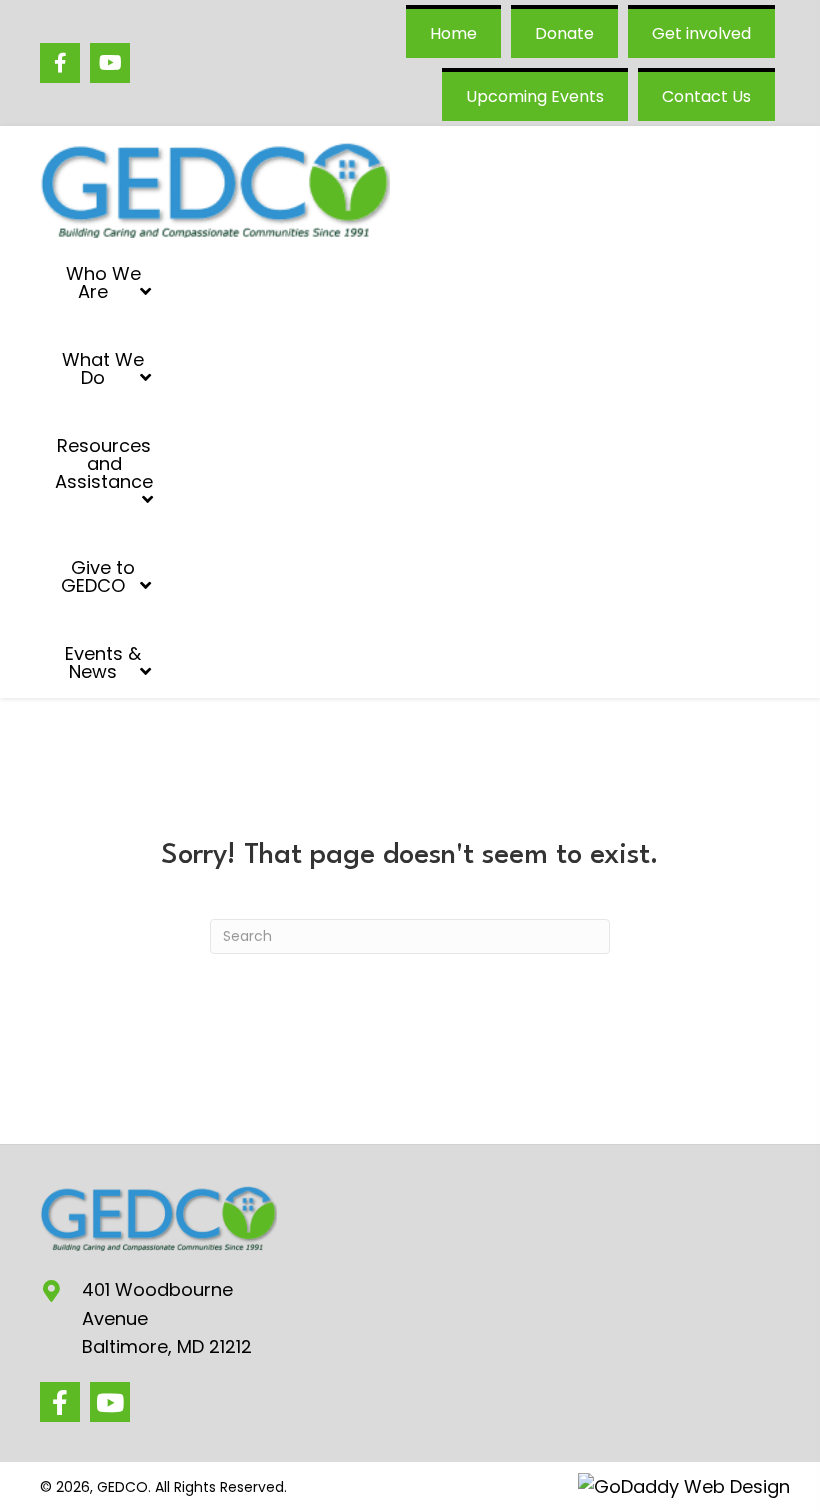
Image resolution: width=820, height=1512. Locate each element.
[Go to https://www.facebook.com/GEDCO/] (60, 63)
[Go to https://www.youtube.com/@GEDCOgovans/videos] (110, 63)
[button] (60, 1402)
